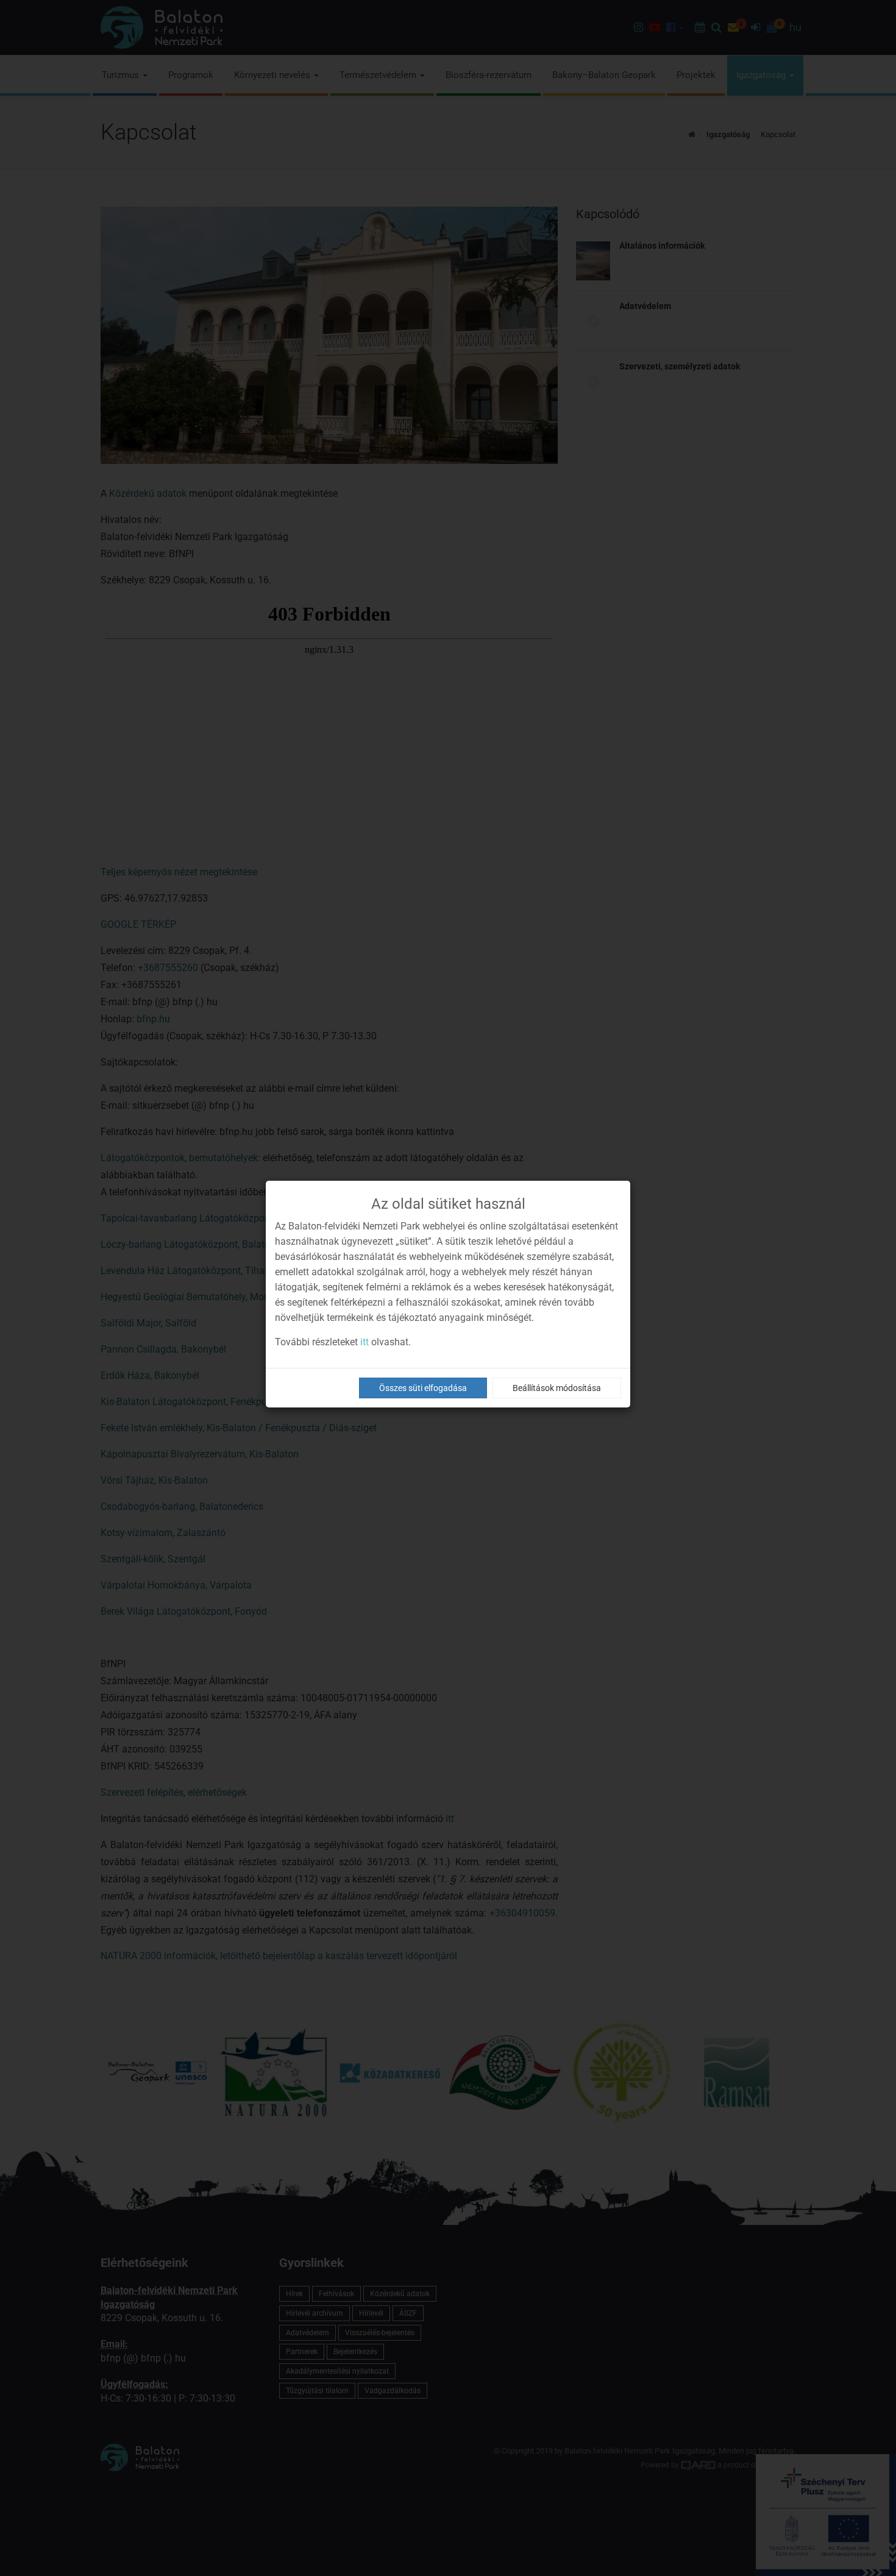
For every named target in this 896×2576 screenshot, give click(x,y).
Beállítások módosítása (557, 1388)
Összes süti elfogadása (423, 1388)
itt (364, 1342)
